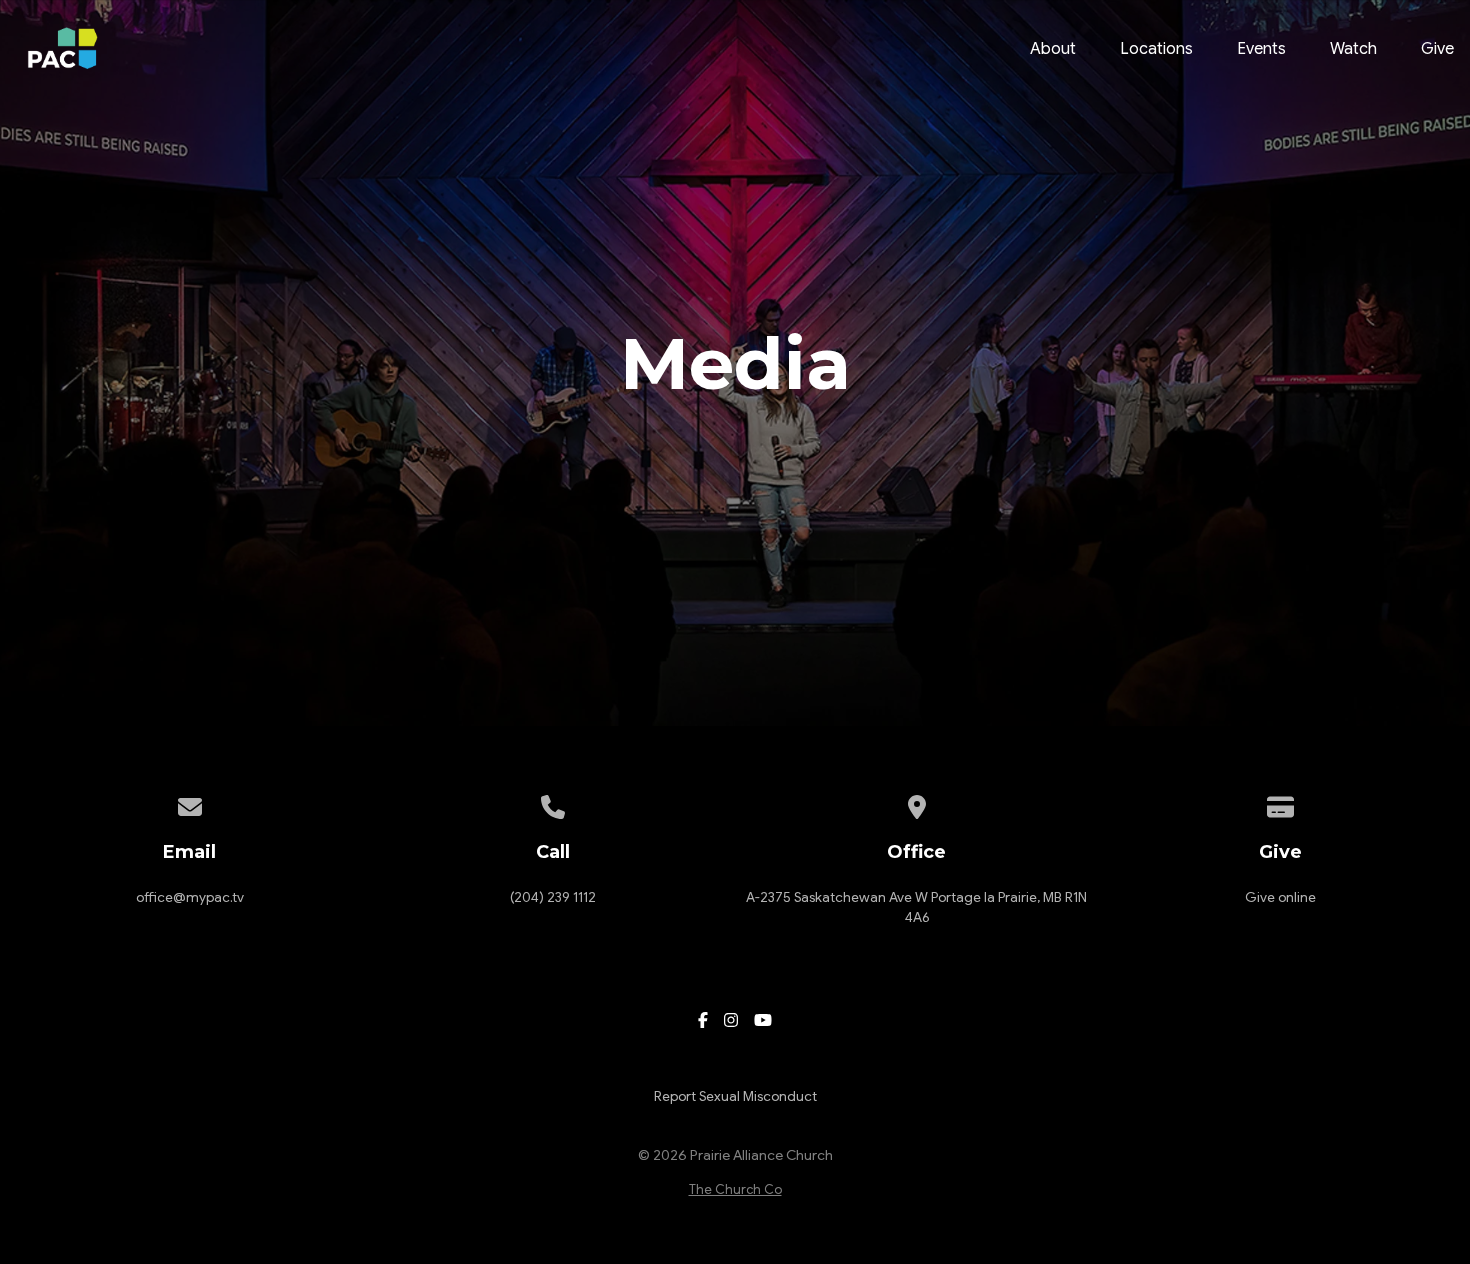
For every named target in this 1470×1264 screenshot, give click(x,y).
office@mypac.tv (190, 897)
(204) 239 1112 (553, 897)
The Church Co (735, 1190)
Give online (1280, 897)
